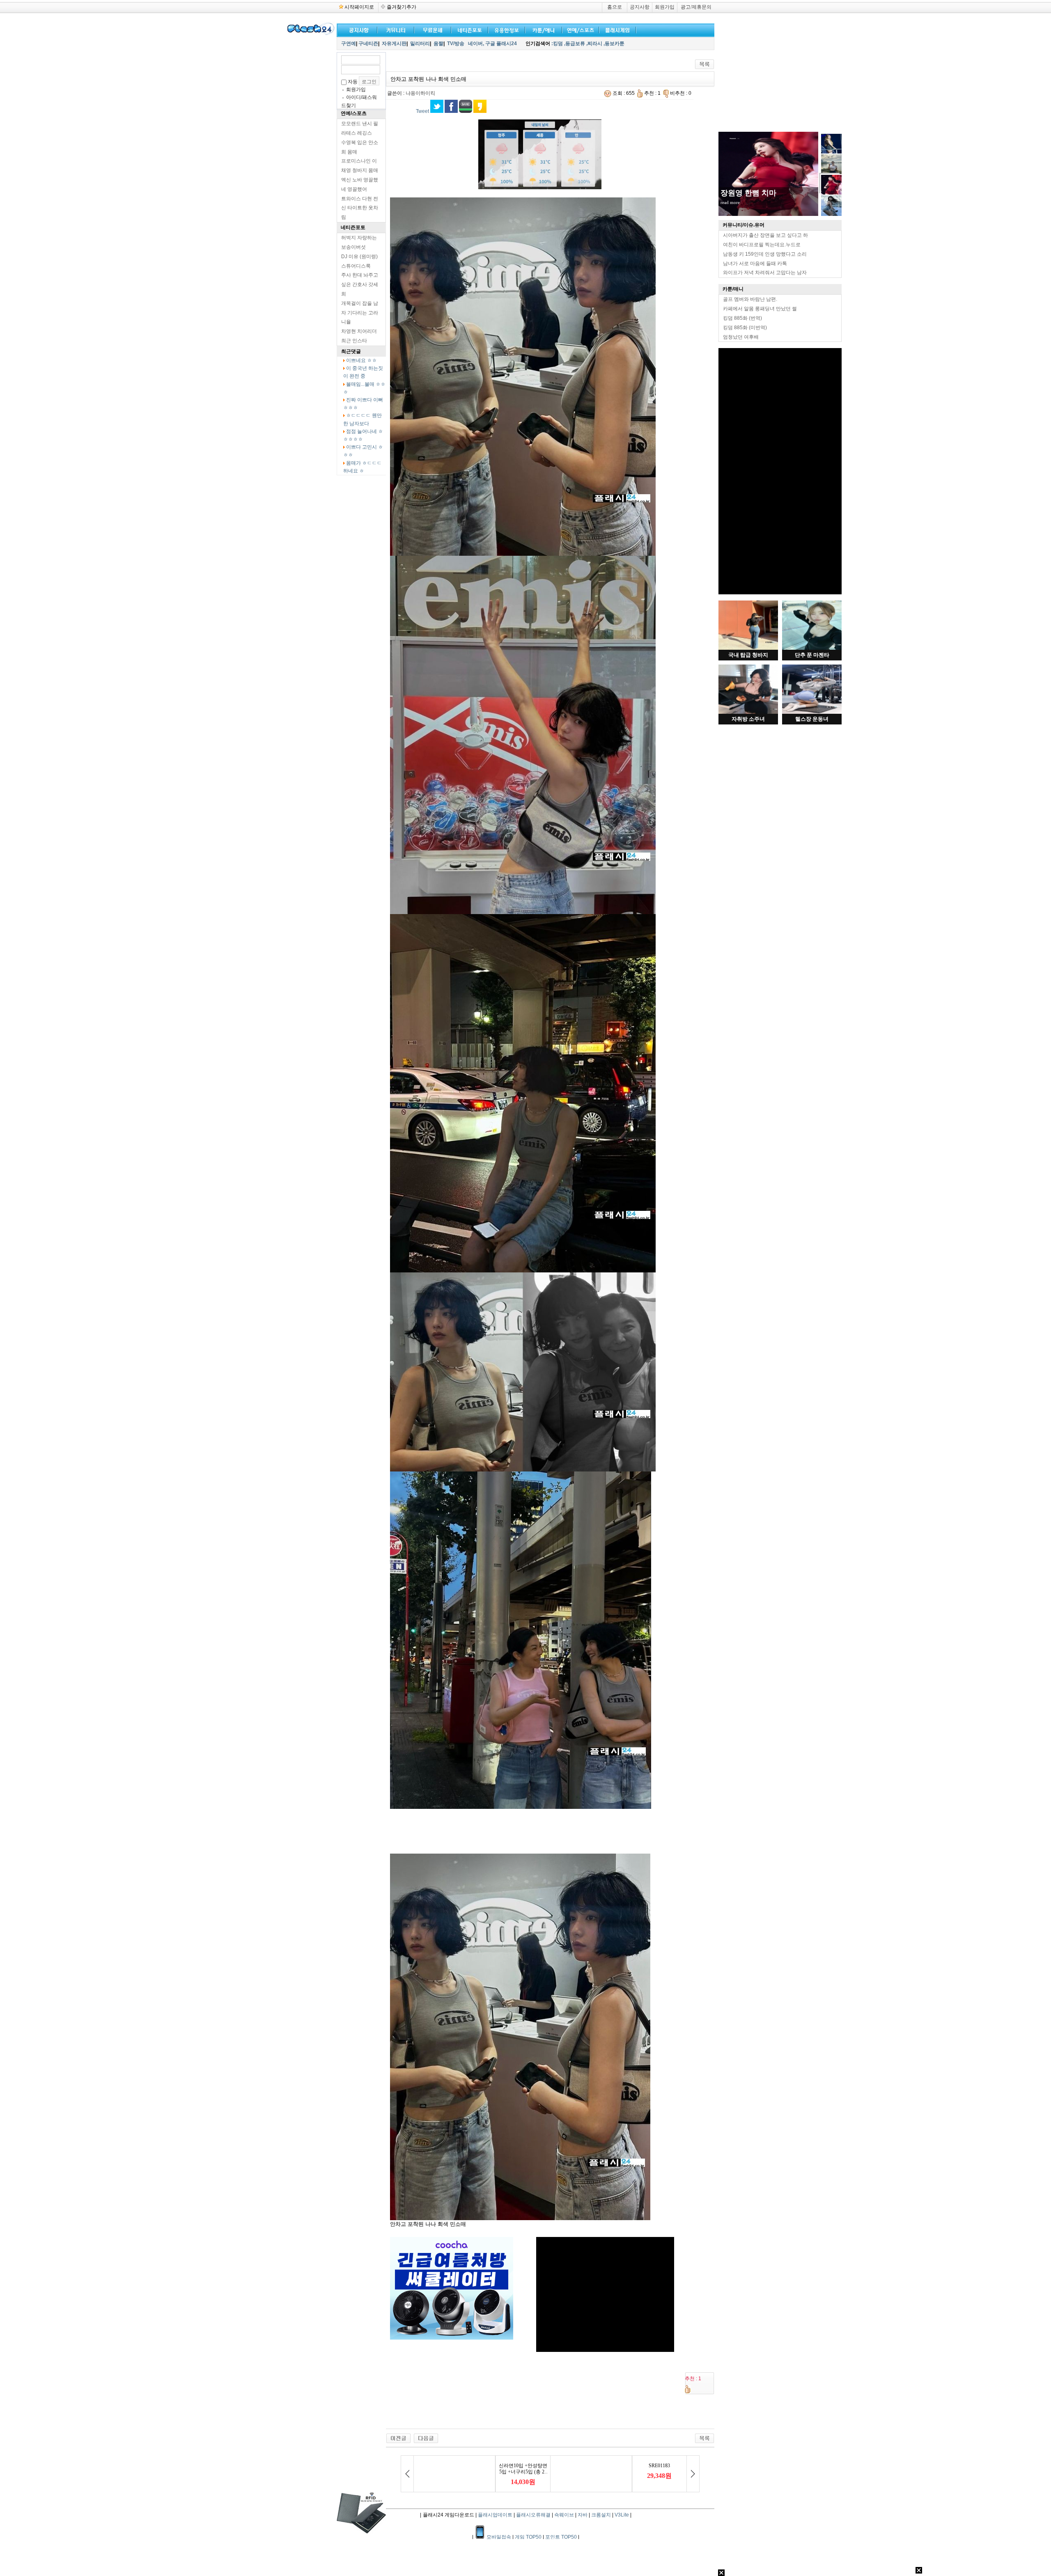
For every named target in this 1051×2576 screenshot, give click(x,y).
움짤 (438, 44)
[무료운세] (431, 29)
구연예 (349, 44)
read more (730, 202)
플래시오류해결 (534, 2515)
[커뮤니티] (396, 29)
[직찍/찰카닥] (468, 29)
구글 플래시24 (502, 44)
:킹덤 (557, 44)
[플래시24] (310, 34)
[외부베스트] (542, 29)
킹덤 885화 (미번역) (745, 328)
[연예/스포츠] (579, 29)
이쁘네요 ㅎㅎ (361, 360)
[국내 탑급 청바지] (748, 648)
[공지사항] (357, 29)
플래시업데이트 (495, 2515)
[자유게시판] (505, 29)
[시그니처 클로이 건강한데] (398, 2438)
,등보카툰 (614, 44)
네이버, (476, 44)
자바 (583, 2515)
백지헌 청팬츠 (744, 193)
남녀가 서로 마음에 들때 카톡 (755, 264)
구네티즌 (368, 44)
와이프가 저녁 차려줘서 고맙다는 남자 (765, 273)
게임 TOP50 (528, 2537)
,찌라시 (594, 44)
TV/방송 (456, 44)
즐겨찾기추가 (401, 7)
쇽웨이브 (564, 2515)
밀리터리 (420, 44)
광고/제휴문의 (696, 7)
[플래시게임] (616, 29)
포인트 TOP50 (561, 2537)
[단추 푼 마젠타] (812, 648)
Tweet (422, 111)
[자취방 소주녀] (748, 712)
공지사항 (640, 7)
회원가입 (665, 7)
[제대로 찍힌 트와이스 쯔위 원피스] (426, 2438)
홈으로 (615, 7)
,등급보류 (575, 44)
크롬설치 (601, 2515)
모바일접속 (499, 2537)
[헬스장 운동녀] (812, 712)
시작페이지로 (359, 7)
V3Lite (622, 2515)
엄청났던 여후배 (741, 337)
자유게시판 (394, 44)
